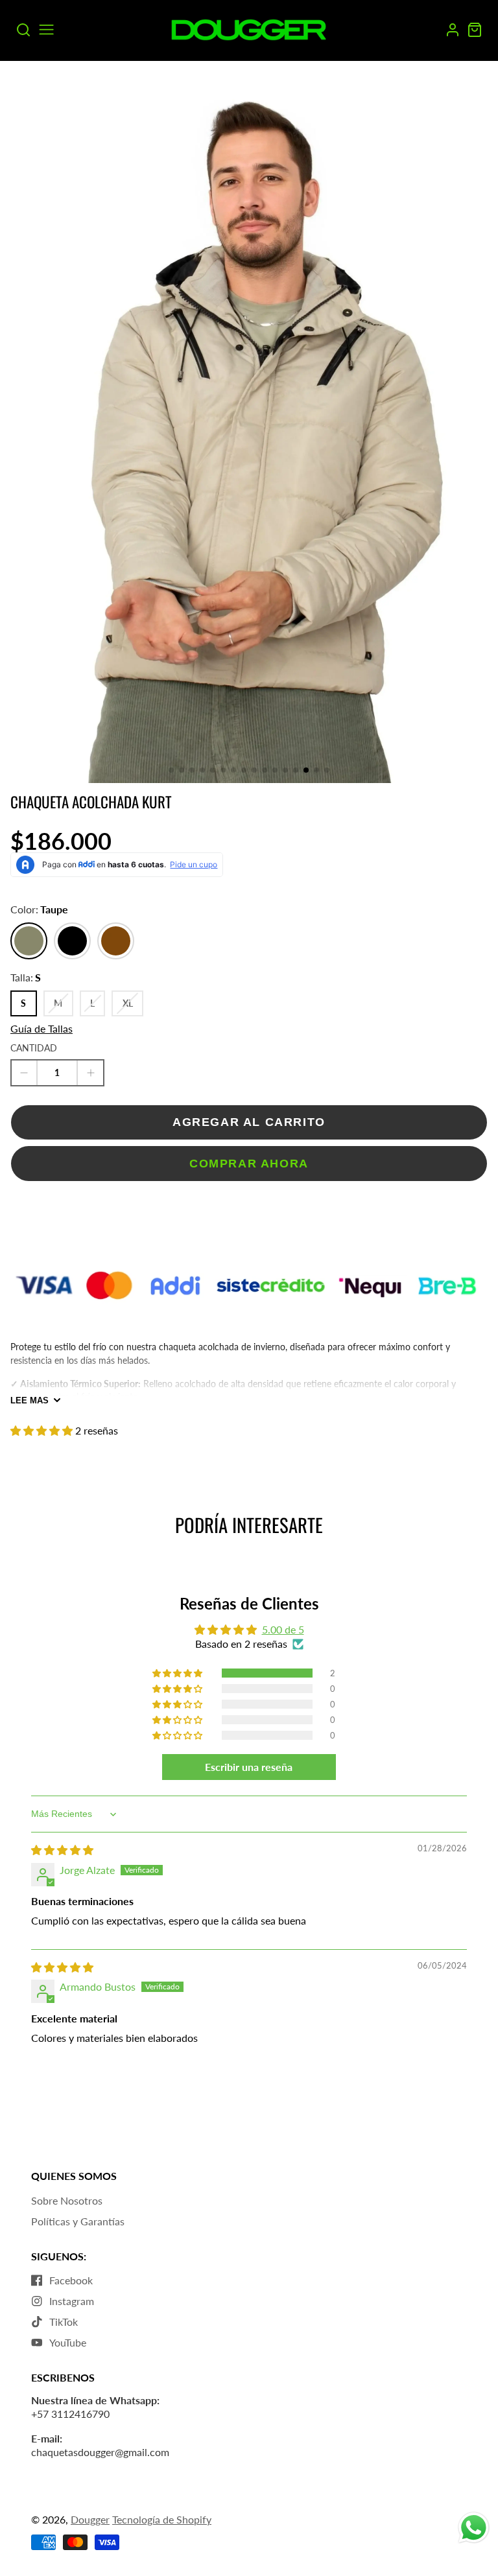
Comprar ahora (249, 1163)
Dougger (90, 2519)
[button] (171, 770)
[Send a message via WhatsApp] (474, 2528)
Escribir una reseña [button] (249, 1767)
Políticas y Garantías (78, 2221)
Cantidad (34, 1048)
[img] (62, 1850)
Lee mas (30, 1400)
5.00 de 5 (283, 1629)
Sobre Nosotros (67, 2200)
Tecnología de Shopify (162, 2519)
